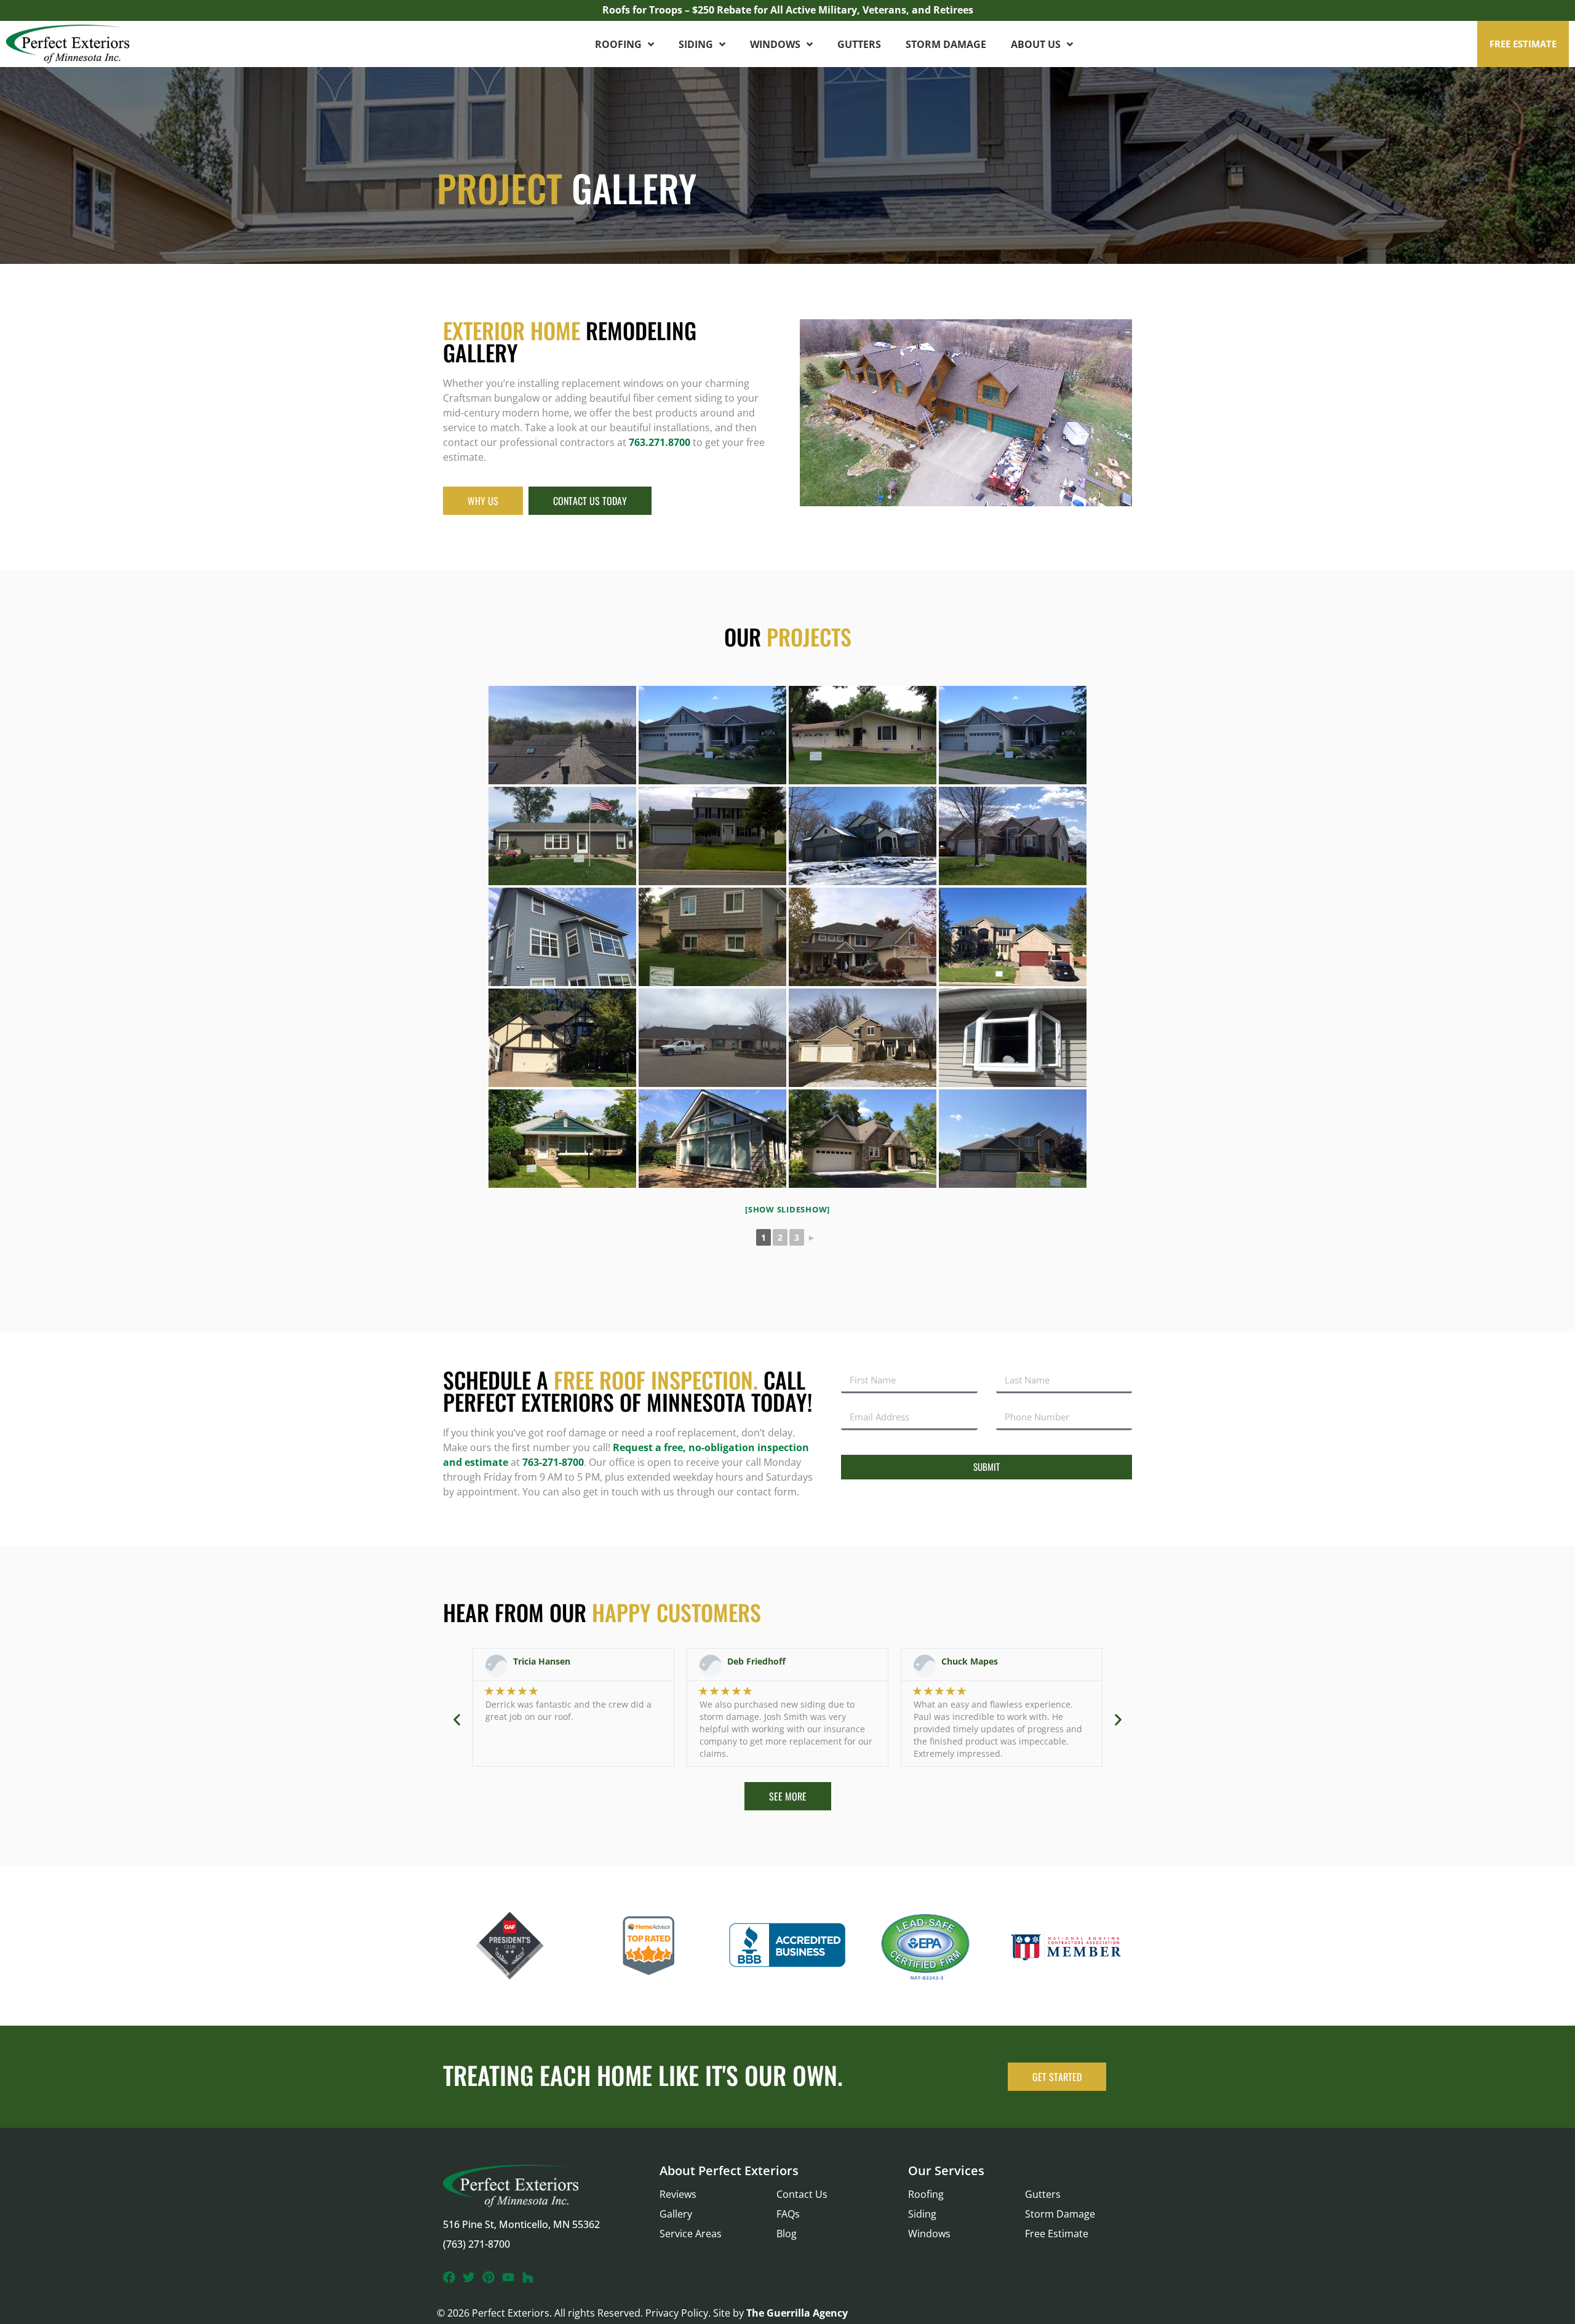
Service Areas (691, 2234)
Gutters (859, 44)
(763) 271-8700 (476, 2244)
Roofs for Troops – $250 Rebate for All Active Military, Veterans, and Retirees (788, 10)
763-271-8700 (553, 1462)
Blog (787, 2234)
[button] (1523, 44)
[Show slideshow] (787, 1209)
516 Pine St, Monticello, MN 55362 (521, 2224)
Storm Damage (946, 44)
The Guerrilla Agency (797, 2313)
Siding (696, 44)
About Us (1036, 44)
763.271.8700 (660, 442)
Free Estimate (1057, 2234)
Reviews (678, 2194)
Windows (775, 44)
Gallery (676, 2214)
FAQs (788, 2214)
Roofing (618, 44)
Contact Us (802, 2194)
